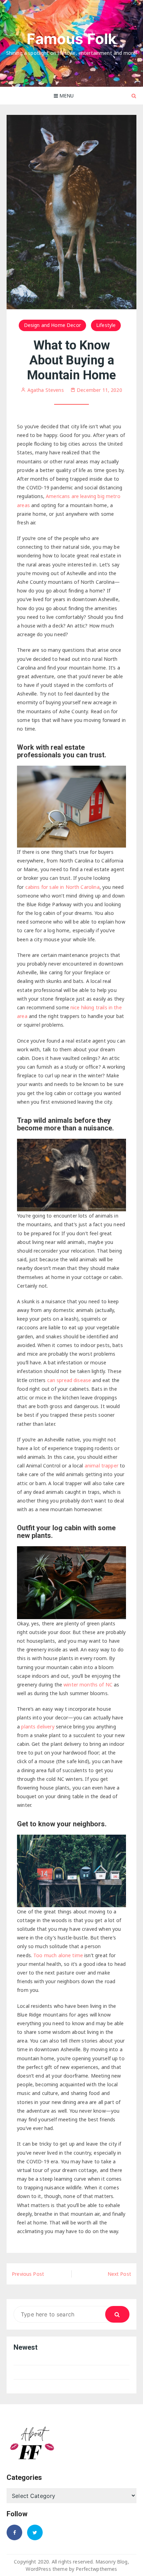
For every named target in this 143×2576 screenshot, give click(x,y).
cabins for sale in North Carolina (62, 887)
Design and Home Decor (52, 325)
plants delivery (38, 1727)
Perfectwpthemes (96, 2569)
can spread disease (69, 1380)
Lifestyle (106, 325)
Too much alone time (58, 1955)
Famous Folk (72, 39)
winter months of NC (88, 1685)
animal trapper (102, 1466)
